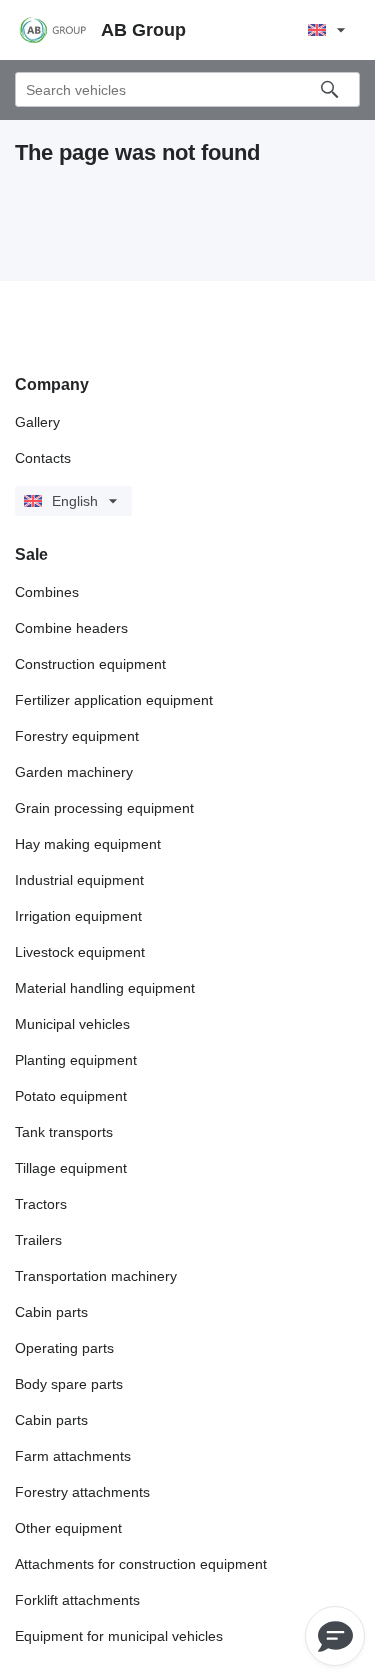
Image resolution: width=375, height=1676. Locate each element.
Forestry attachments (82, 1492)
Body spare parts (69, 1384)
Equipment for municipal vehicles (119, 1636)
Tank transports (64, 1132)
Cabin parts (51, 1312)
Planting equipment (76, 1060)
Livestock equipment (80, 952)
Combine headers (71, 628)
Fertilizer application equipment (114, 700)
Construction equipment (90, 664)
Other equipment (68, 1528)
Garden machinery (74, 772)
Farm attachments (73, 1456)
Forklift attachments (77, 1600)
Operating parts (64, 1348)
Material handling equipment (105, 988)
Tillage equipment (71, 1168)
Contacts (43, 458)
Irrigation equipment (78, 916)
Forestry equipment (77, 736)
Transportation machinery (96, 1276)
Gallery (37, 422)
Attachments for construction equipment (141, 1564)
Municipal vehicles (72, 1024)
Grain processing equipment (104, 808)
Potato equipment (71, 1096)
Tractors (41, 1204)
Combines (47, 592)
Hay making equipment (88, 844)
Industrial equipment (79, 880)
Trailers (38, 1240)
